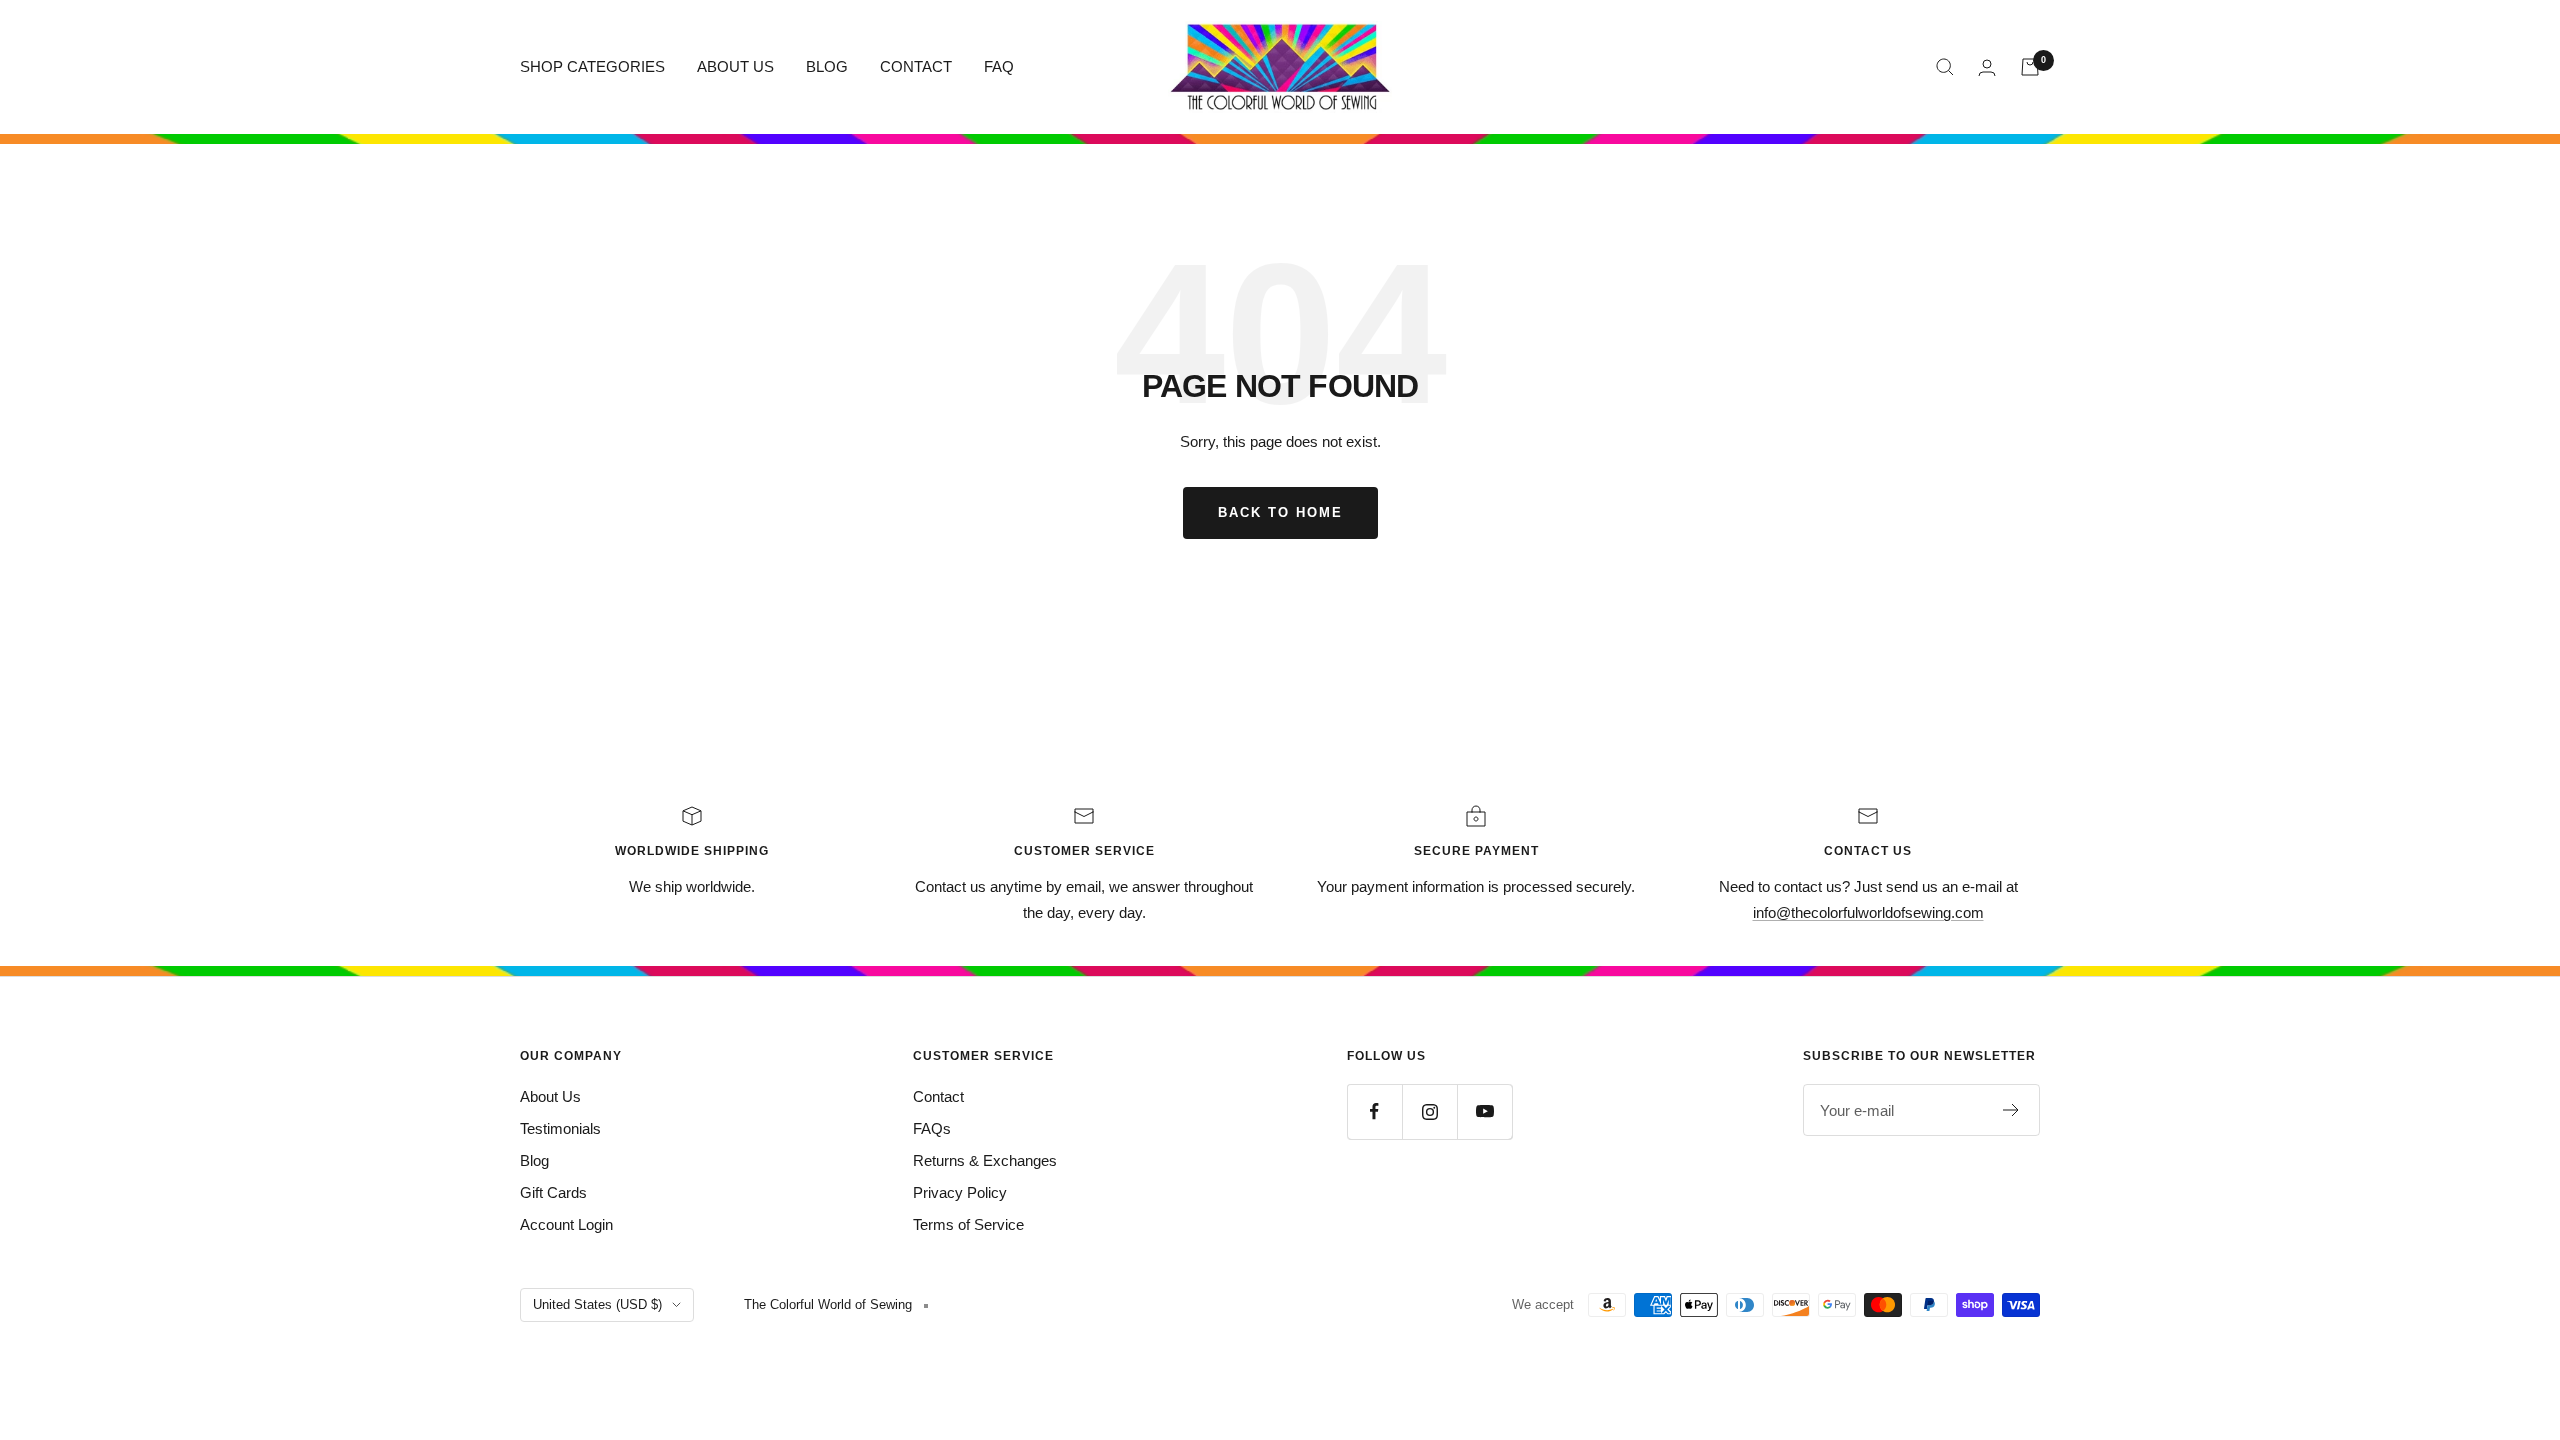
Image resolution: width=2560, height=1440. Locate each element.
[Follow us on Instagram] (1429, 1111)
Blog (534, 1160)
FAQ (999, 66)
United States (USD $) (597, 1304)
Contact (938, 1096)
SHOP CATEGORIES (592, 66)
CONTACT (916, 66)
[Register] (2011, 1110)
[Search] (1945, 67)
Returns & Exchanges (985, 1160)
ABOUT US (735, 66)
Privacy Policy (960, 1192)
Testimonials (560, 1128)
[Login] (1987, 67)
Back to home (1280, 512)
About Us (550, 1096)
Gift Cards (553, 1192)
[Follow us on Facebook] (1374, 1111)
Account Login (566, 1224)
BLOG (827, 66)
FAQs (932, 1128)
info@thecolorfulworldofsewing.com (1868, 912)
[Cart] (2030, 67)
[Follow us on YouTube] (1484, 1111)
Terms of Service (968, 1224)
